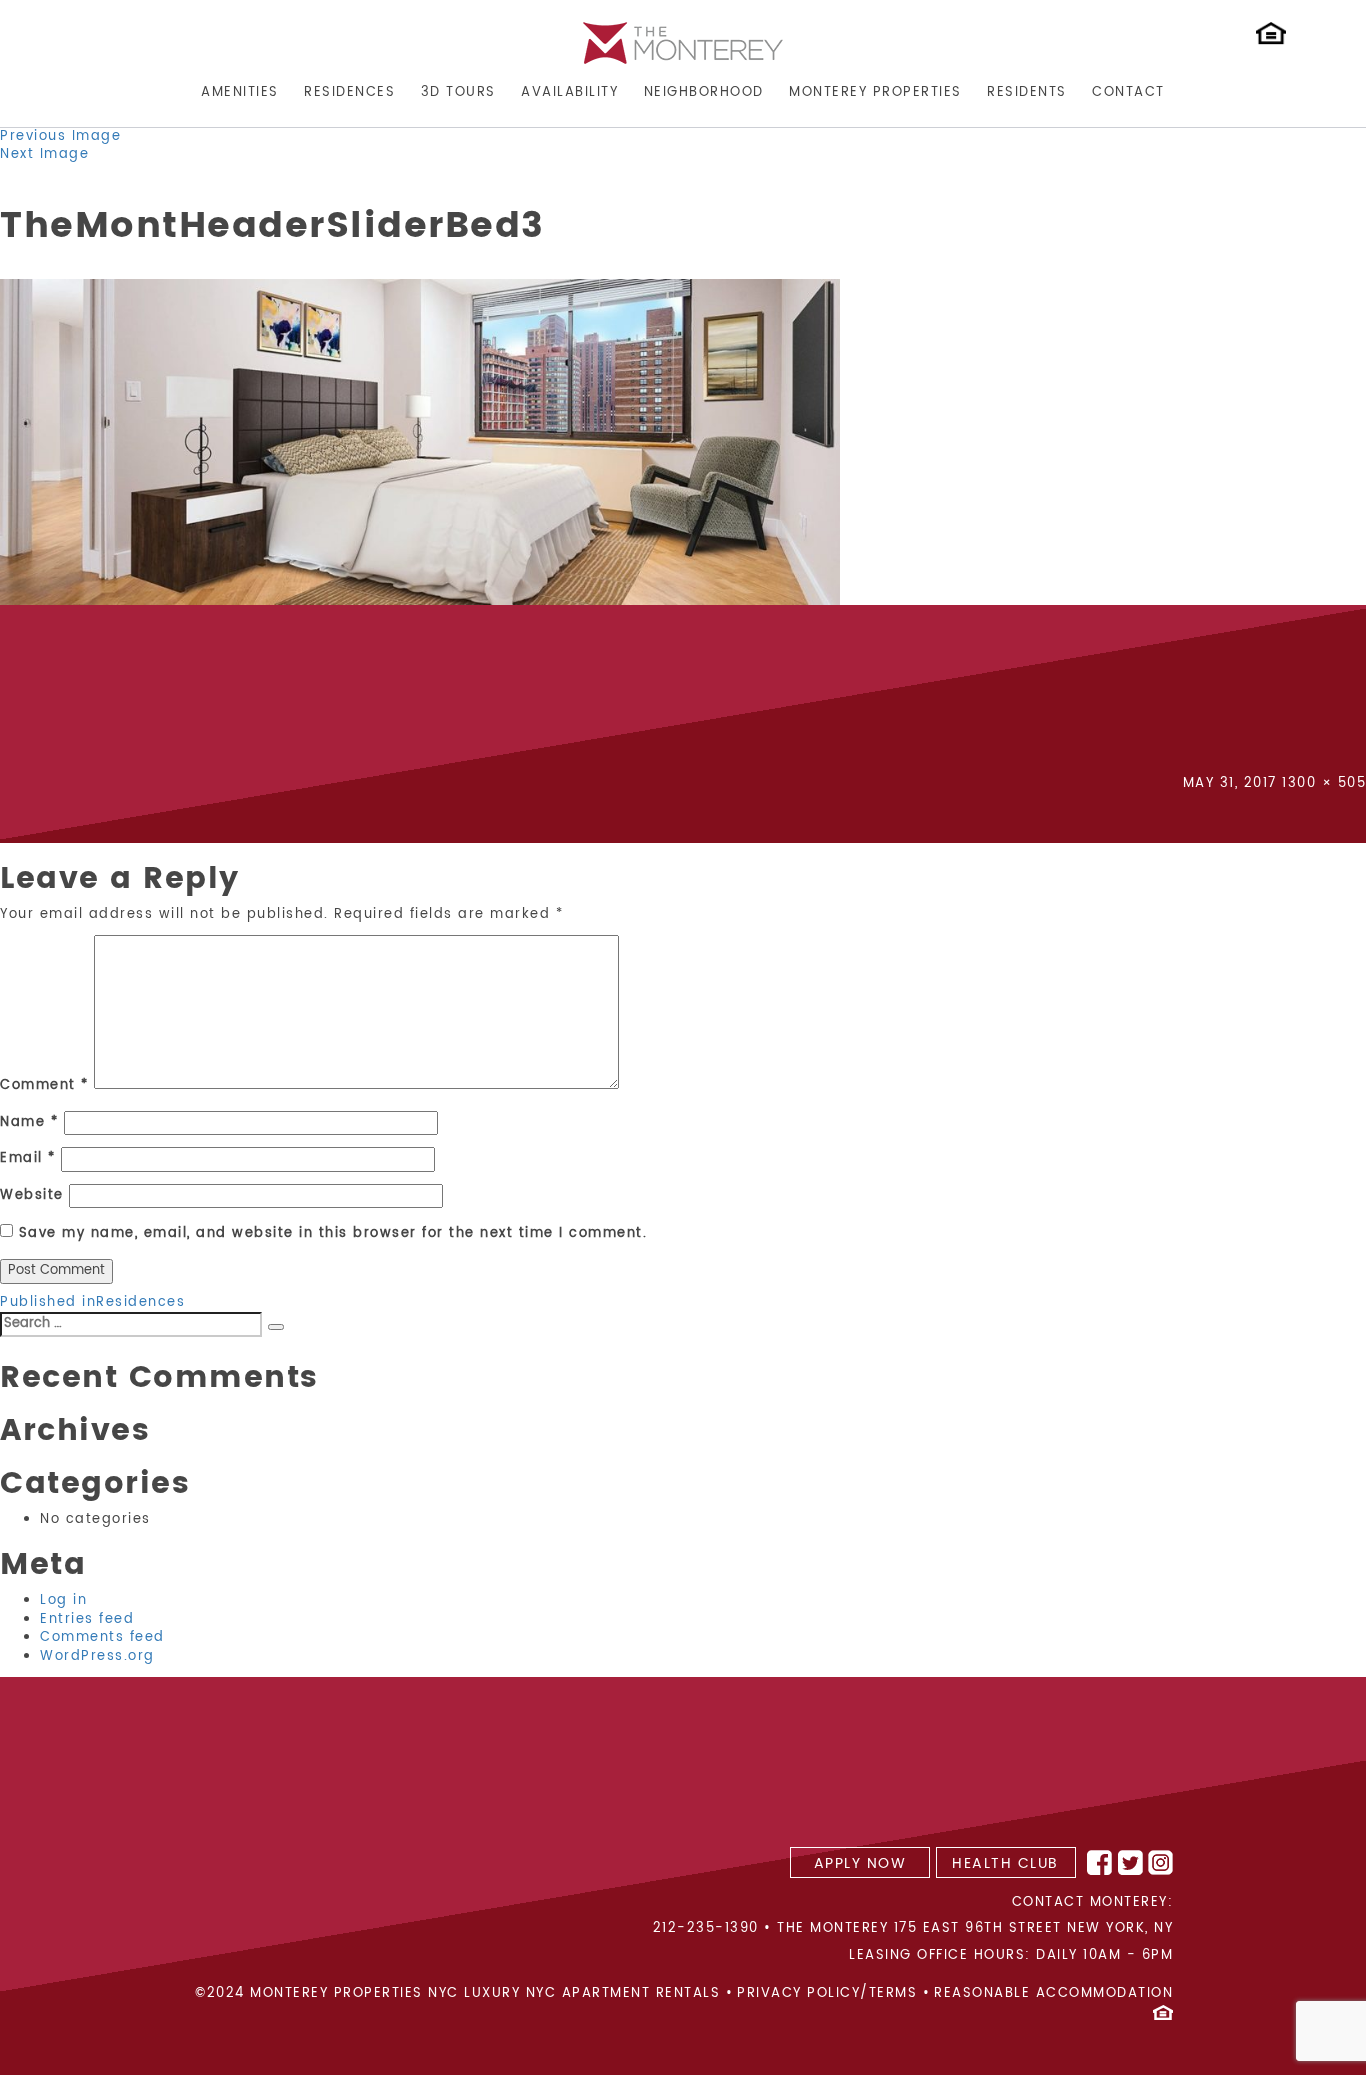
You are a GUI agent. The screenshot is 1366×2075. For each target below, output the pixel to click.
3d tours (458, 92)
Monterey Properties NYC (354, 1994)
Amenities (240, 92)
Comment (44, 1086)
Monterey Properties (875, 92)
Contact (1128, 92)
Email (28, 1159)
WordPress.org (97, 1656)
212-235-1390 (706, 1928)
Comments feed (102, 1637)
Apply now (860, 1863)
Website (32, 1196)
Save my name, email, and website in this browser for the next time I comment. (333, 1234)
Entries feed (87, 1619)
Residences (349, 92)
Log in (63, 1600)
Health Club (1005, 1863)
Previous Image (60, 136)
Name (29, 1123)
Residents (1027, 92)
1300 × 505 (1324, 783)
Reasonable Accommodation (1053, 1994)
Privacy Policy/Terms (827, 1994)
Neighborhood (704, 92)
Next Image (44, 154)
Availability (569, 92)
